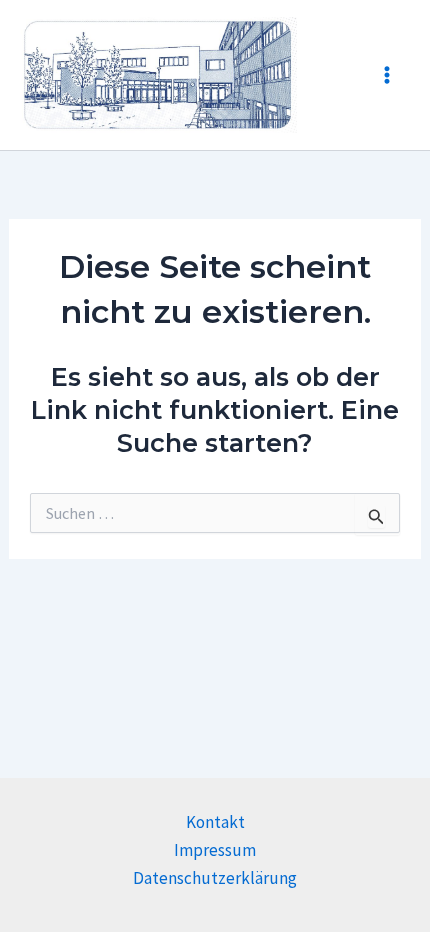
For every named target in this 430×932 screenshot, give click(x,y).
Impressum (215, 850)
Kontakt (215, 822)
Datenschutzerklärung (215, 878)
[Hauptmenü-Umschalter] (388, 75)
